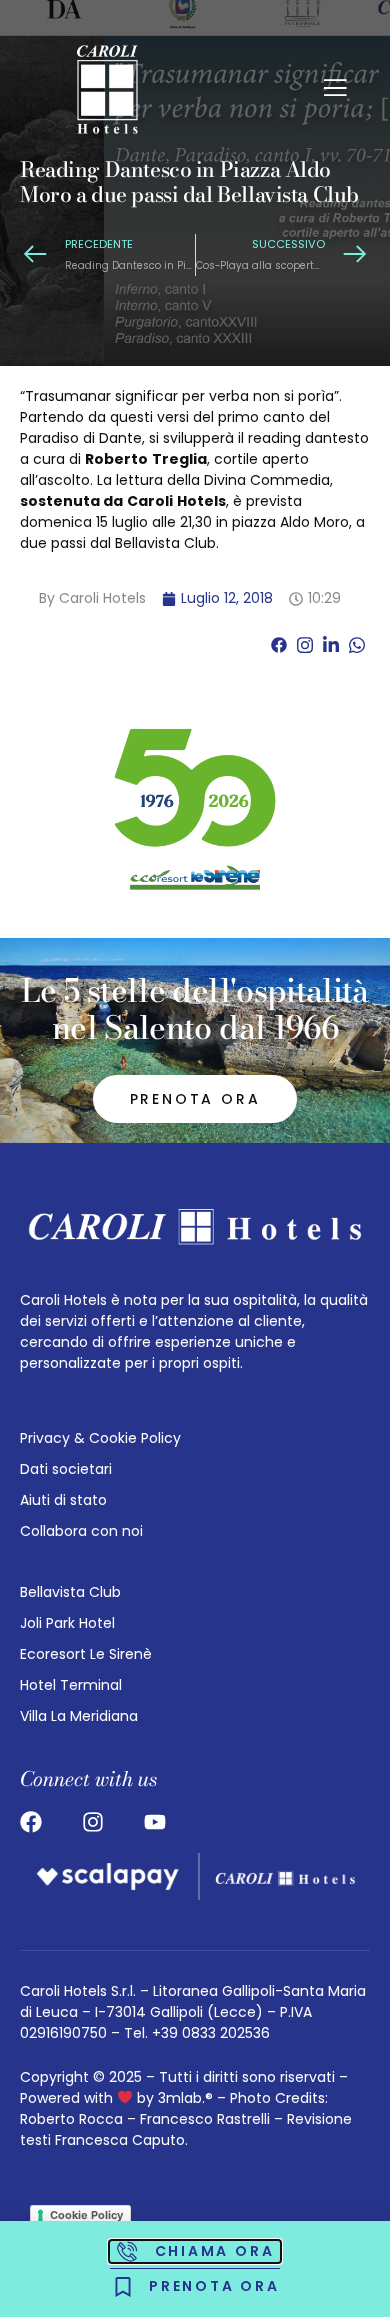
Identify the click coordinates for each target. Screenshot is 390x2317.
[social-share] (279, 644)
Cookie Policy (86, 2215)
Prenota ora (195, 1099)
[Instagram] (93, 1822)
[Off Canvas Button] (335, 90)
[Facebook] (31, 1822)
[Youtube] (155, 1822)
